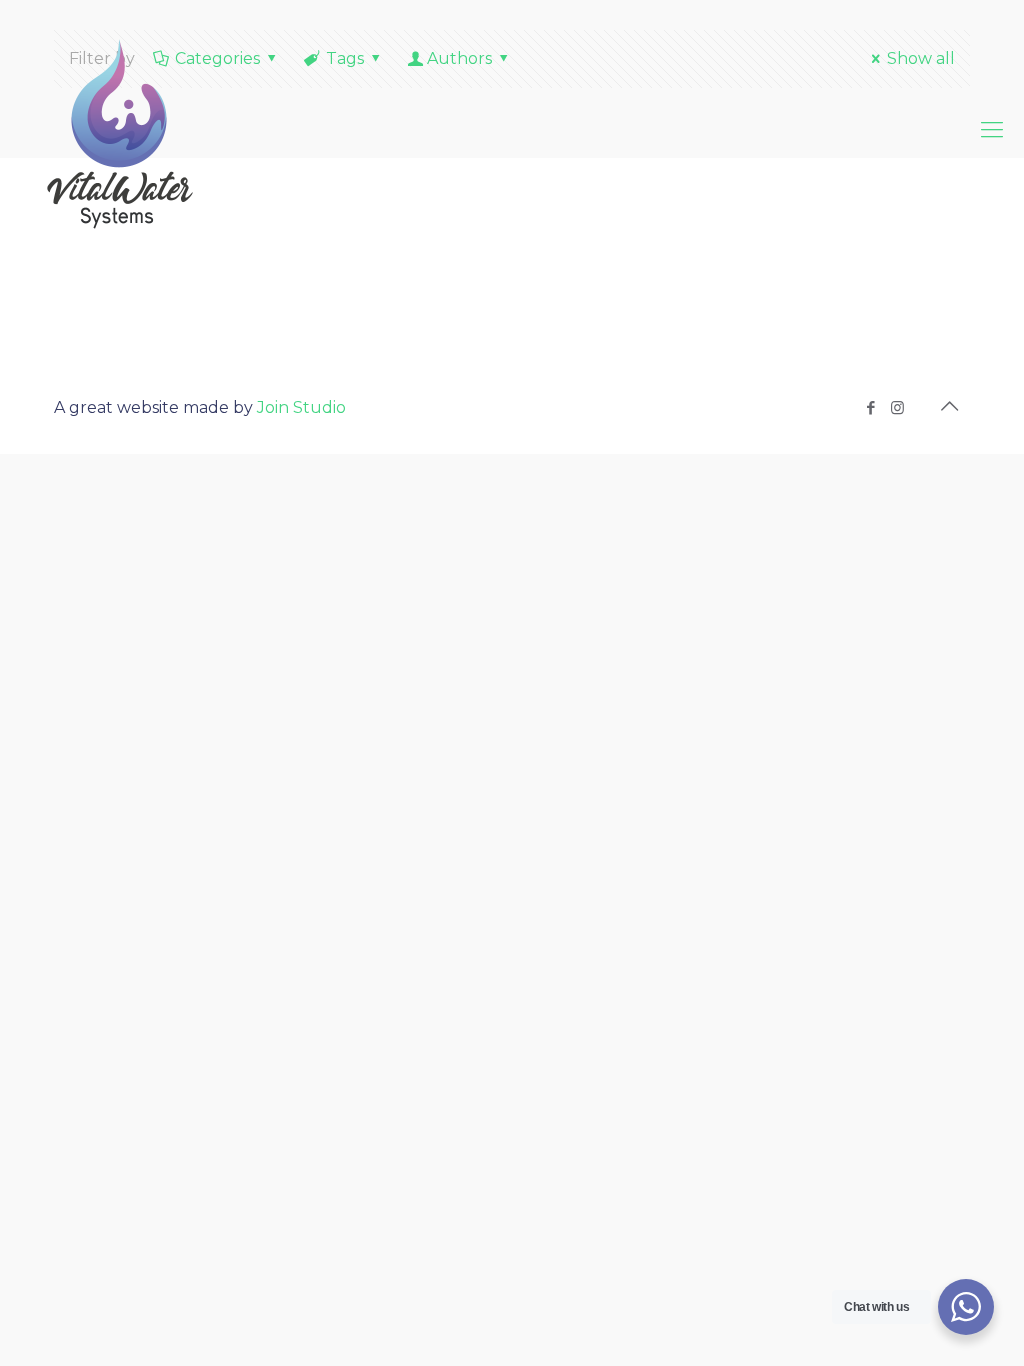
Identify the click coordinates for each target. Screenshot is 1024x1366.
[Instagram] (897, 407)
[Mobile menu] (992, 130)
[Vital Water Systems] (120, 130)
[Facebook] (870, 407)
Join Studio (301, 407)
